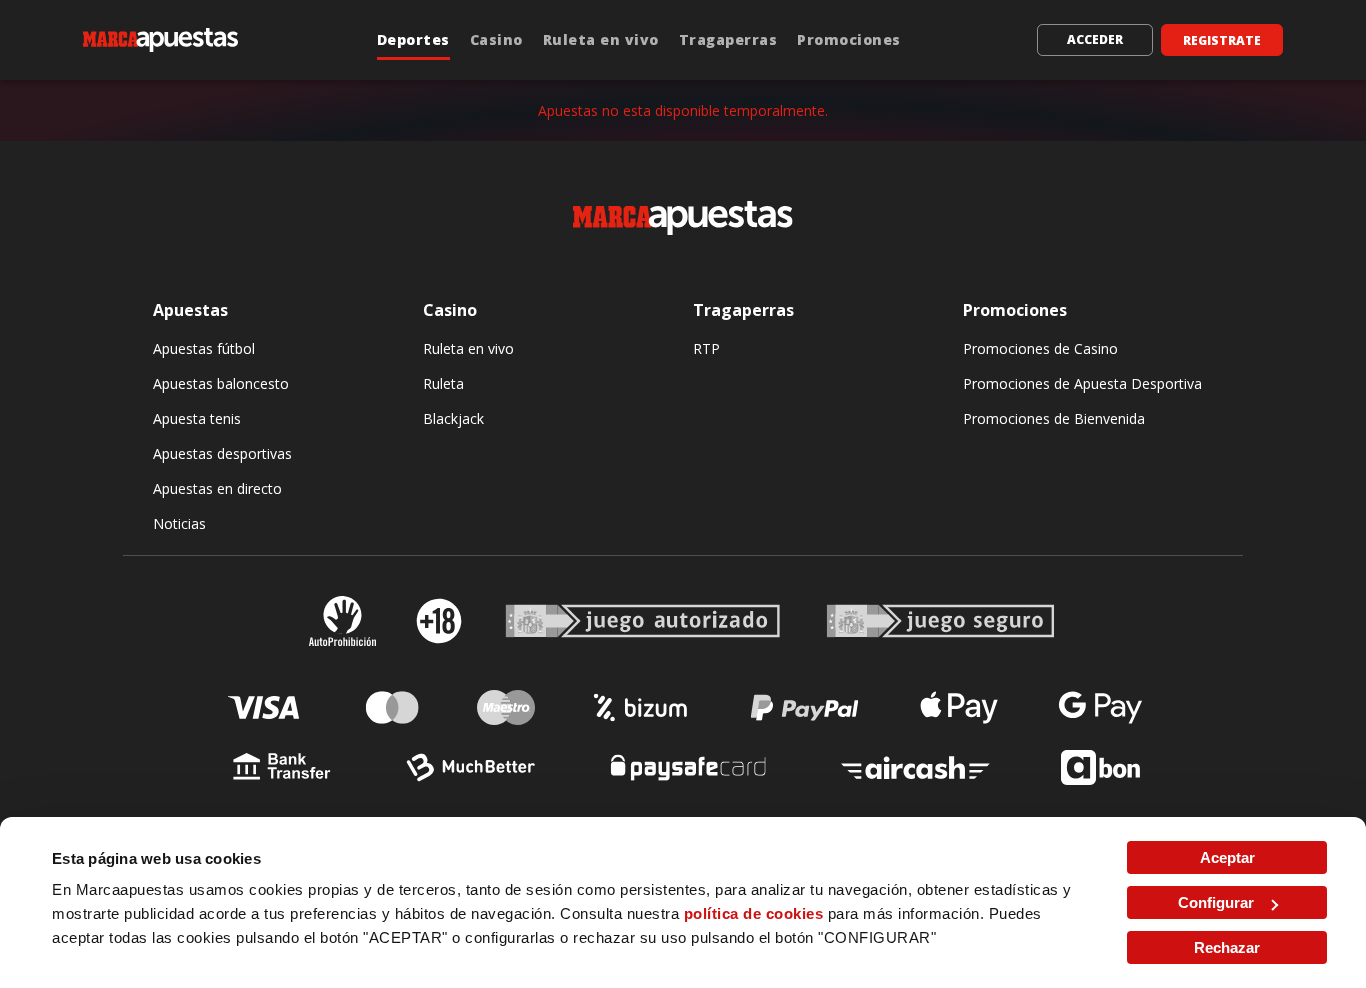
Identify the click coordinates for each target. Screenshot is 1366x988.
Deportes (413, 39)
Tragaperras (728, 39)
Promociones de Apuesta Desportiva (1082, 383)
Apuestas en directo (217, 488)
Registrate (1222, 40)
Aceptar (1227, 857)
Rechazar (1227, 947)
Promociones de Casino (1040, 348)
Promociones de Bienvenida (1054, 418)
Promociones (849, 39)
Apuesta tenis (197, 418)
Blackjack (453, 418)
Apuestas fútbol (204, 348)
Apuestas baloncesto (221, 383)
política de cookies (754, 913)
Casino (496, 39)
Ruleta (443, 383)
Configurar (1216, 902)
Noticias (179, 523)
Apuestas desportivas (222, 453)
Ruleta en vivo (601, 39)
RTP (706, 348)
